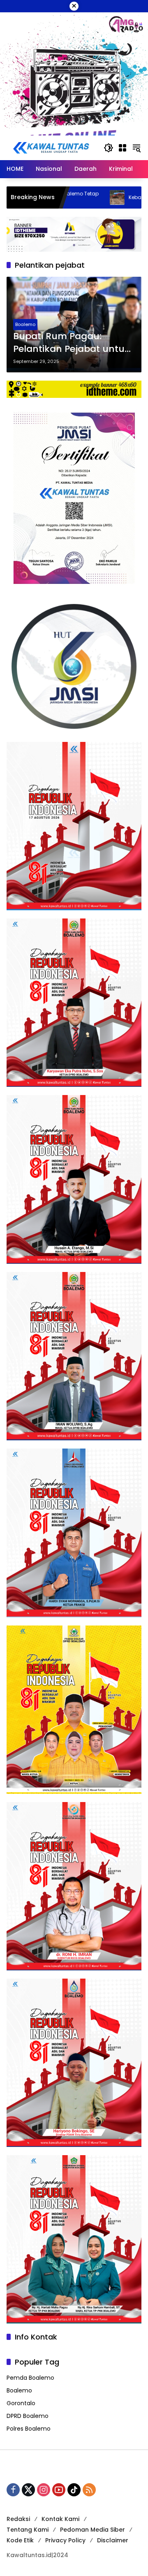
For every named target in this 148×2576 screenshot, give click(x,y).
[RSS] (89, 2490)
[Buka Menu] (123, 148)
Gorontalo (21, 2403)
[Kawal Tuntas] (51, 147)
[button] (109, 148)
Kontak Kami (60, 2519)
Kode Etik (20, 2540)
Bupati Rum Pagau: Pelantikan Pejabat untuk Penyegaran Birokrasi (72, 343)
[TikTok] (74, 2490)
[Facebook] (13, 2490)
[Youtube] (59, 2490)
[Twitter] (28, 2490)
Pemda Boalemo (30, 2378)
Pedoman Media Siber (92, 2530)
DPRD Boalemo (28, 2416)
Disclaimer (113, 2540)
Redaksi (18, 2519)
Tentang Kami (28, 2530)
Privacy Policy (65, 2540)
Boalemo (25, 324)
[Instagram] (44, 2490)
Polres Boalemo (29, 2429)
